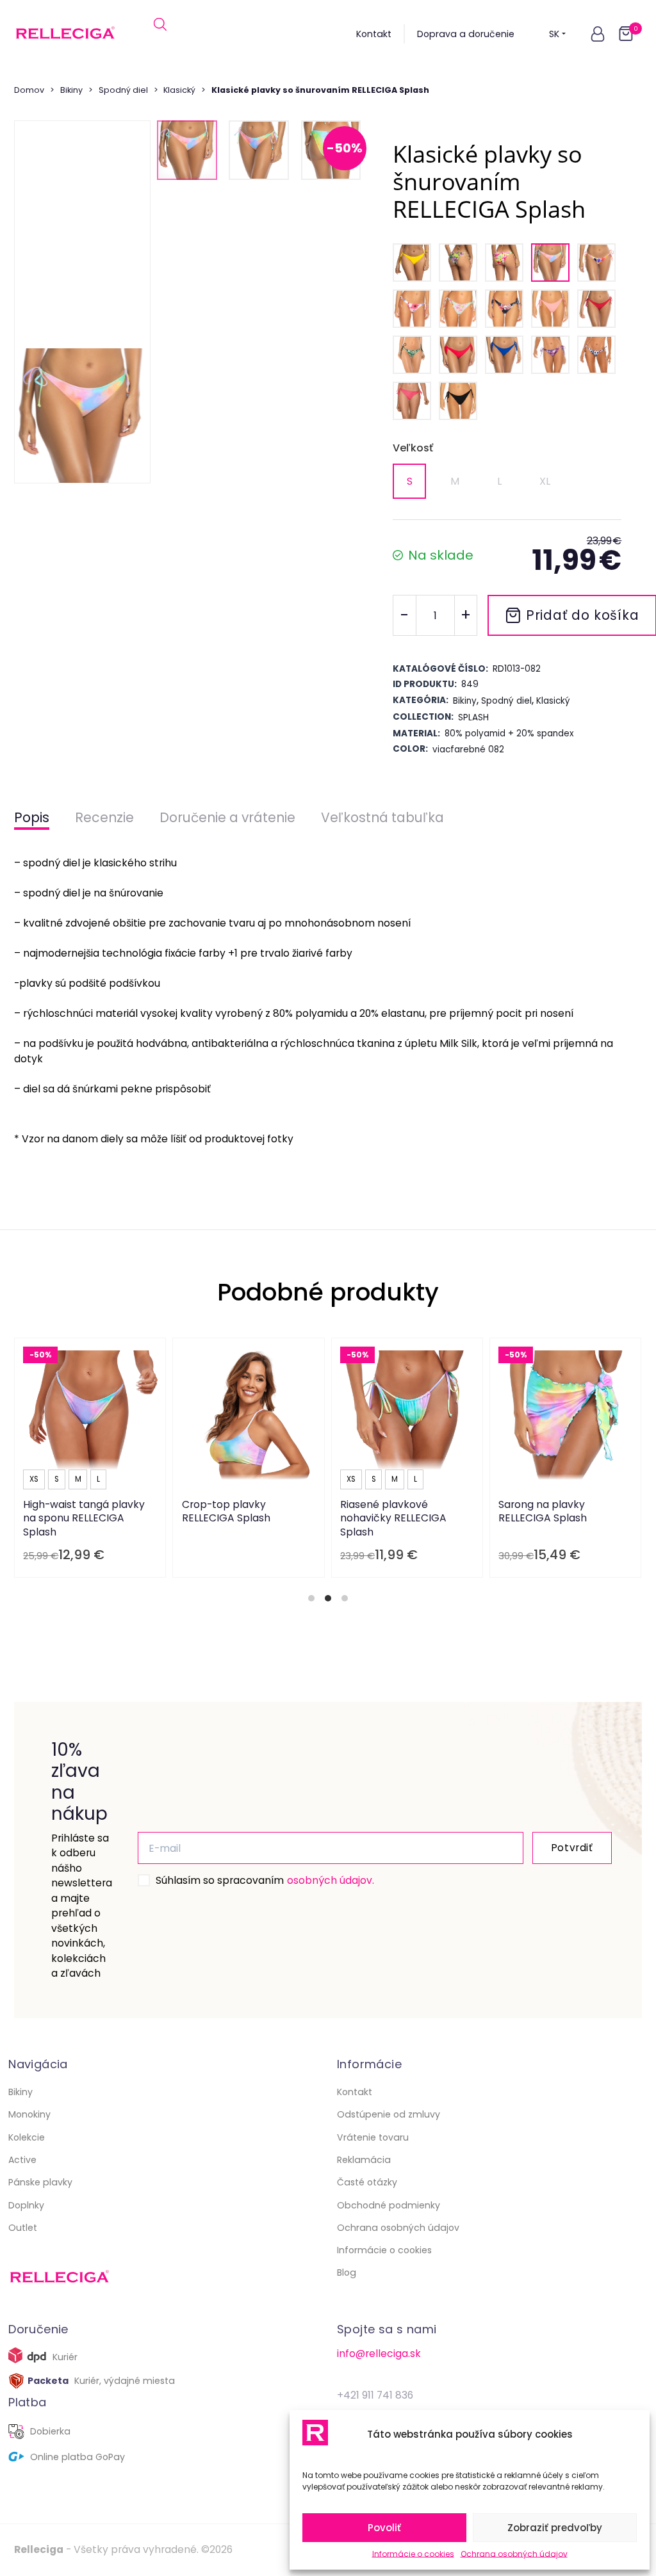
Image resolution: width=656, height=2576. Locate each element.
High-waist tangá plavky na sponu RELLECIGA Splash (85, 1518)
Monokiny (29, 2114)
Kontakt (374, 34)
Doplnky (26, 2205)
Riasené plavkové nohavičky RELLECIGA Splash (393, 1518)
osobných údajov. (331, 1880)
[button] (598, 34)
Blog (347, 2272)
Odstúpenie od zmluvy (389, 2114)
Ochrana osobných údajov (514, 2554)
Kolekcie (27, 2137)
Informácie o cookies (413, 2554)
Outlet (23, 2228)
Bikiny (71, 90)
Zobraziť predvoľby (555, 2528)
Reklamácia (364, 2160)
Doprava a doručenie (466, 34)
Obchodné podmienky (389, 2205)
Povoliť (384, 2528)
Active (22, 2160)
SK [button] (554, 34)
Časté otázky (367, 2182)
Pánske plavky (40, 2182)
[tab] (311, 1598)
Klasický (179, 90)
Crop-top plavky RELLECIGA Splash (226, 1511)
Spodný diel (123, 90)
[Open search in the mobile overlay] (160, 34)
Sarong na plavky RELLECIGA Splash (543, 1511)
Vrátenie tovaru (373, 2137)
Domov (29, 90)
